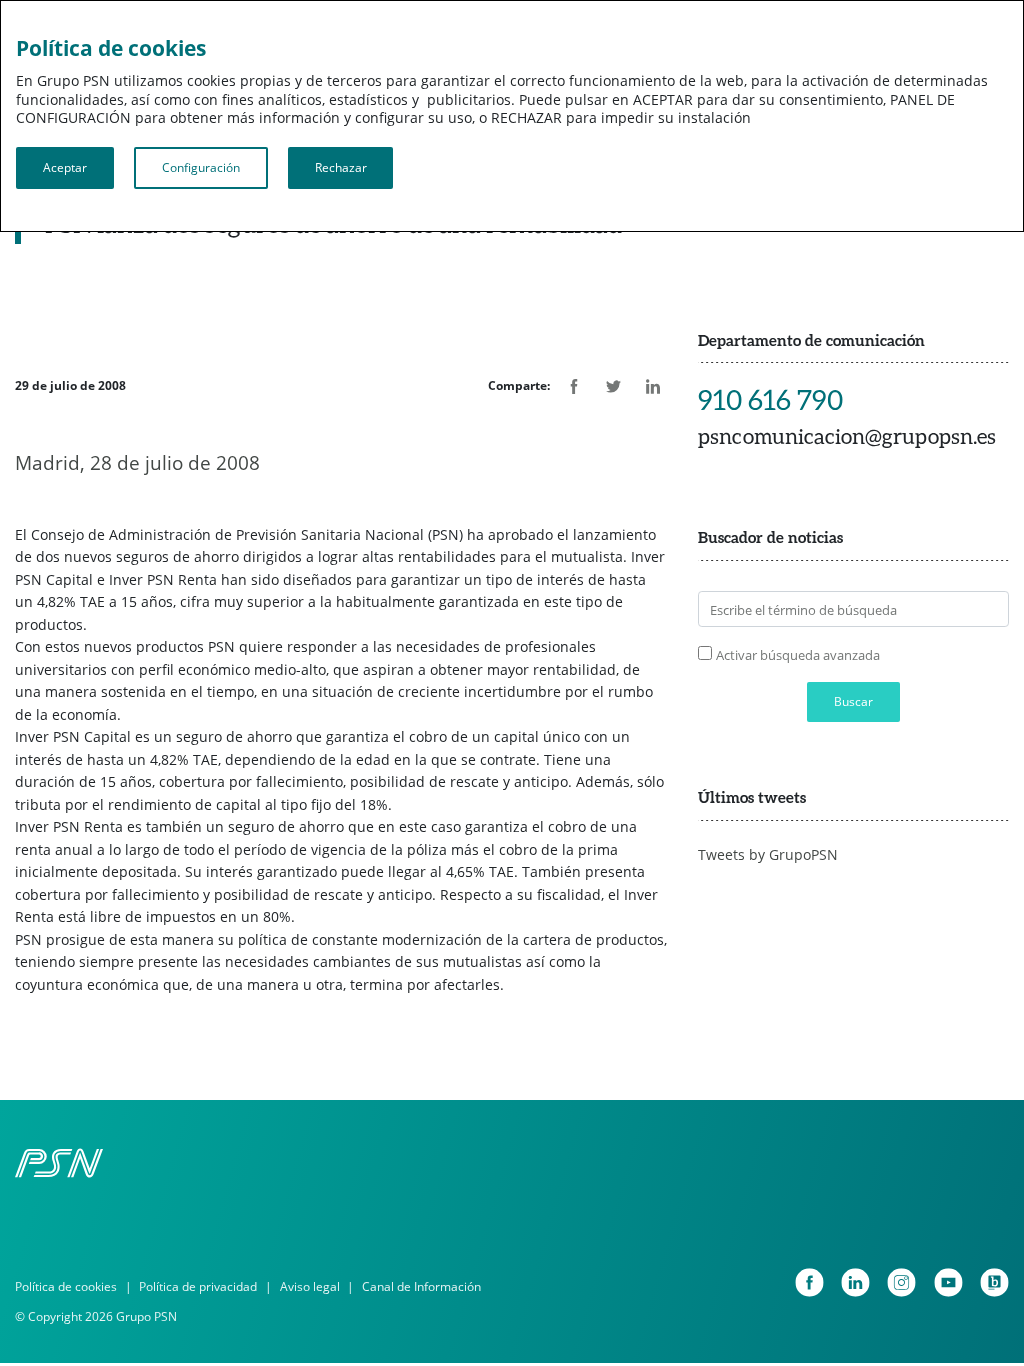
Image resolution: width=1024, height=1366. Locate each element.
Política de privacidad (198, 1286)
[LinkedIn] (855, 1282)
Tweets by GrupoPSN (768, 854)
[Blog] (994, 1282)
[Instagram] (901, 1282)
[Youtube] (948, 1282)
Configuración (201, 167)
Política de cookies (66, 1286)
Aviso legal (310, 1286)
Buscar (853, 701)
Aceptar (65, 167)
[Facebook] (809, 1282)
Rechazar (341, 167)
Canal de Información (421, 1286)
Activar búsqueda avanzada (798, 655)
